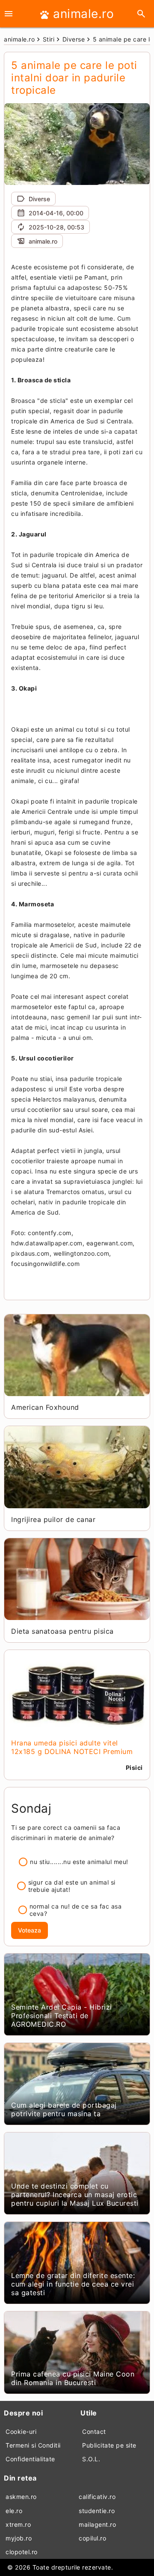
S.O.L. (91, 2459)
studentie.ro (97, 2511)
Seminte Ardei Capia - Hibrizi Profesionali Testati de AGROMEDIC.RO (62, 2016)
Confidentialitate (30, 2459)
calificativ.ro (97, 2497)
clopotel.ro (22, 2552)
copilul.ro (92, 2538)
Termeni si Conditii (33, 2445)
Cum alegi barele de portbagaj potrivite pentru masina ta (64, 2109)
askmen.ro (21, 2497)
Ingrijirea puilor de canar (53, 1519)
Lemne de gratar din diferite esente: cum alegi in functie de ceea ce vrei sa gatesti (73, 2284)
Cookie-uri (21, 2432)
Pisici (134, 1767)
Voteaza (30, 1930)
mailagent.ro (97, 2524)
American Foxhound (45, 1407)
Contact (94, 2432)
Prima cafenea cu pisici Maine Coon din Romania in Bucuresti (73, 2378)
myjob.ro (19, 2538)
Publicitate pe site (109, 2445)
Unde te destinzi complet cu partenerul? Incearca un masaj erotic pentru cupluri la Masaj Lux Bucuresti (75, 2195)
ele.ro (14, 2511)
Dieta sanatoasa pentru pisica (62, 1631)
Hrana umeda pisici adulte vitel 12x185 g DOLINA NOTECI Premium (72, 1747)
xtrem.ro (18, 2524)
